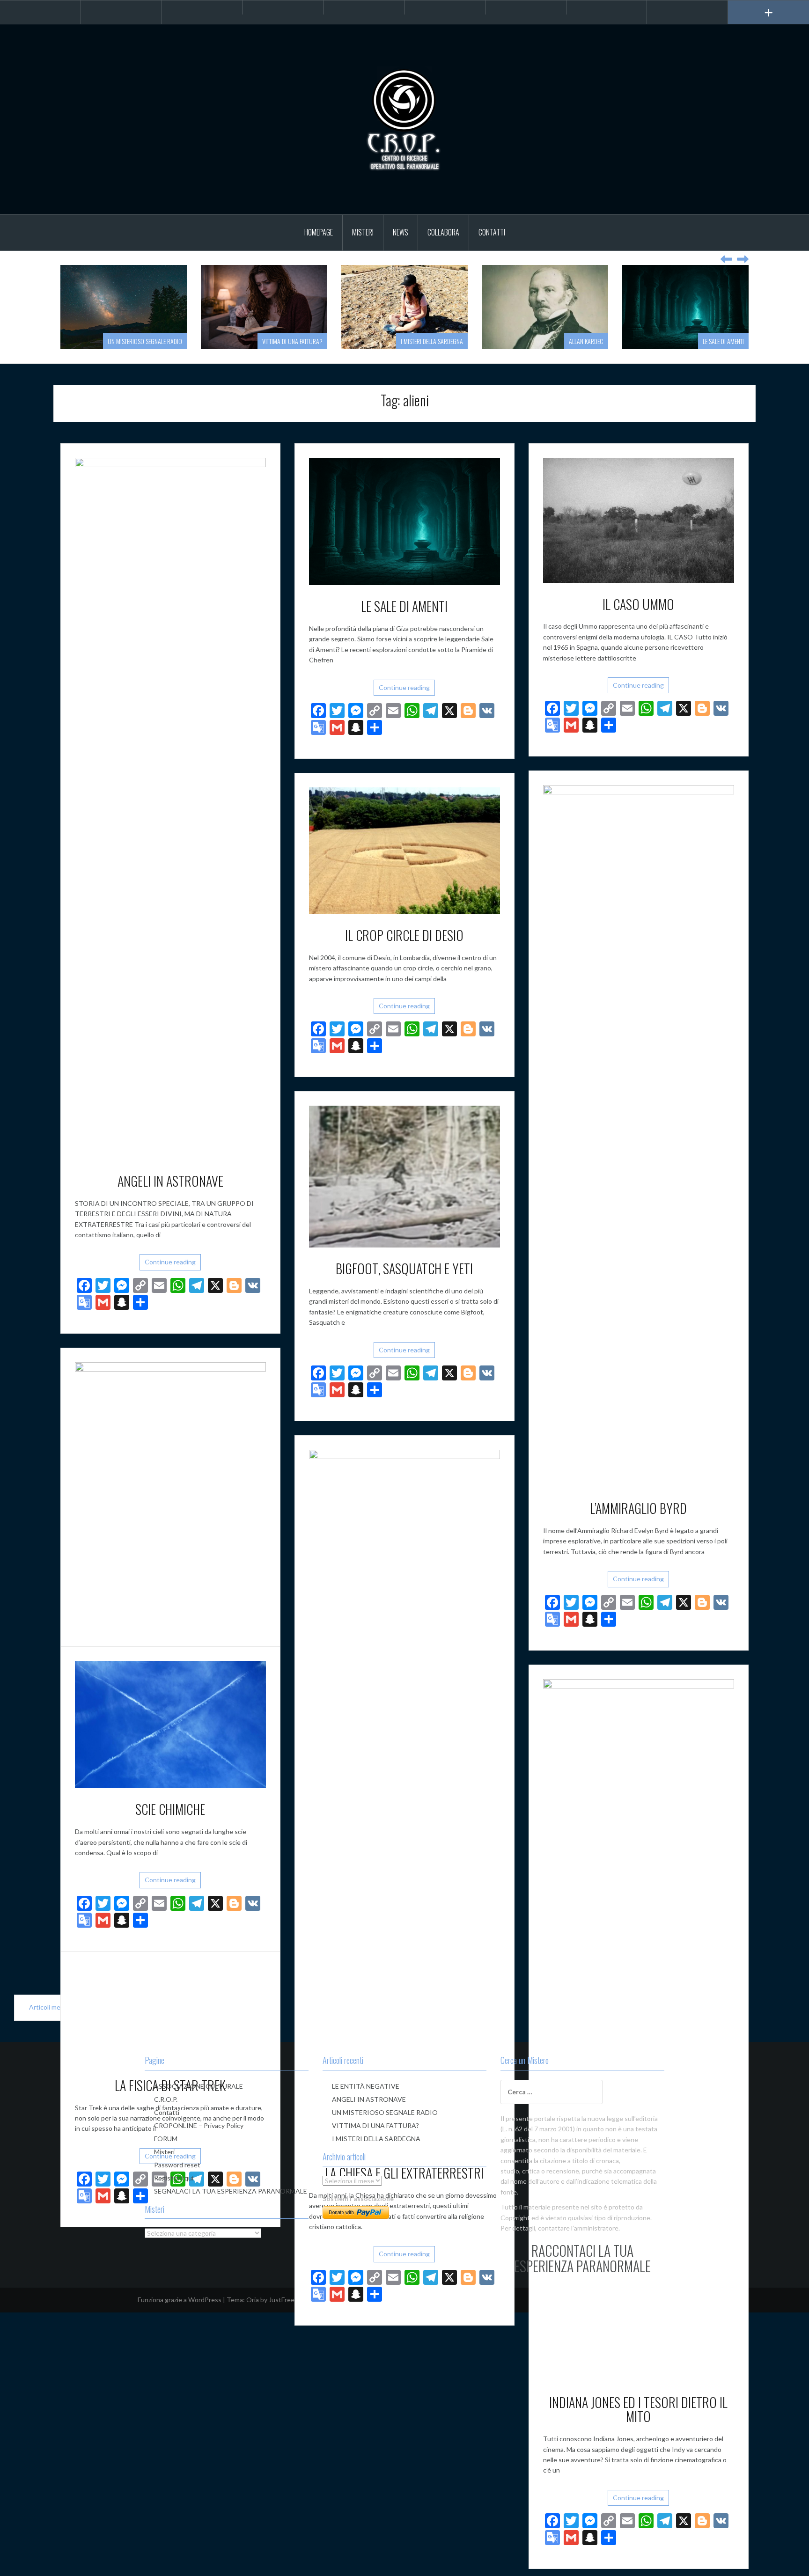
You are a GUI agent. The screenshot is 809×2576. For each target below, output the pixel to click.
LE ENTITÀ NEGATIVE (366, 2086)
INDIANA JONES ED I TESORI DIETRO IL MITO (638, 2409)
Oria (253, 2300)
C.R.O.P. (166, 2099)
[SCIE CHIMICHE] (170, 1724)
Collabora (443, 232)
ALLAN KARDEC (446, 341)
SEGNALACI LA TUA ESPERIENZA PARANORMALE (231, 2191)
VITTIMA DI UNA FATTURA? (152, 341)
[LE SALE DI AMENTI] (404, 521)
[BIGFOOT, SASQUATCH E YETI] (404, 1176)
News (401, 232)
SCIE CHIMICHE (170, 1809)
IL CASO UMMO (638, 604)
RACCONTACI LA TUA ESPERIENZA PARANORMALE (582, 2258)
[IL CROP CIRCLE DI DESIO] (404, 850)
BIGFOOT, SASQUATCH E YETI (404, 1268)
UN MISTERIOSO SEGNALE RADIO (385, 2112)
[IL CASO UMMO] (639, 519)
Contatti (492, 232)
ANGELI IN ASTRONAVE (170, 1181)
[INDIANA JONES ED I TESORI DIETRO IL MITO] (639, 2029)
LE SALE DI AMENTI (583, 341)
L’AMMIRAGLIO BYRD (638, 1508)
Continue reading (170, 1262)
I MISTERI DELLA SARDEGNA (291, 341)
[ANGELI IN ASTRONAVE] (170, 808)
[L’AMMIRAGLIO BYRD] (639, 1135)
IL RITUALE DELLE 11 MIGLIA (713, 341)
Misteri (363, 232)
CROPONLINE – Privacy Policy (199, 2125)
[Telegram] (283, 7)
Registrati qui (174, 2178)
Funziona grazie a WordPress (180, 2300)
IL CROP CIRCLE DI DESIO (404, 935)
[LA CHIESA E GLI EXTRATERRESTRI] (404, 1800)
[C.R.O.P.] (404, 119)
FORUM (166, 2139)
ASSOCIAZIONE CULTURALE (199, 2086)
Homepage (319, 232)
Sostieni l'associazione (358, 2198)
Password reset (177, 2165)
